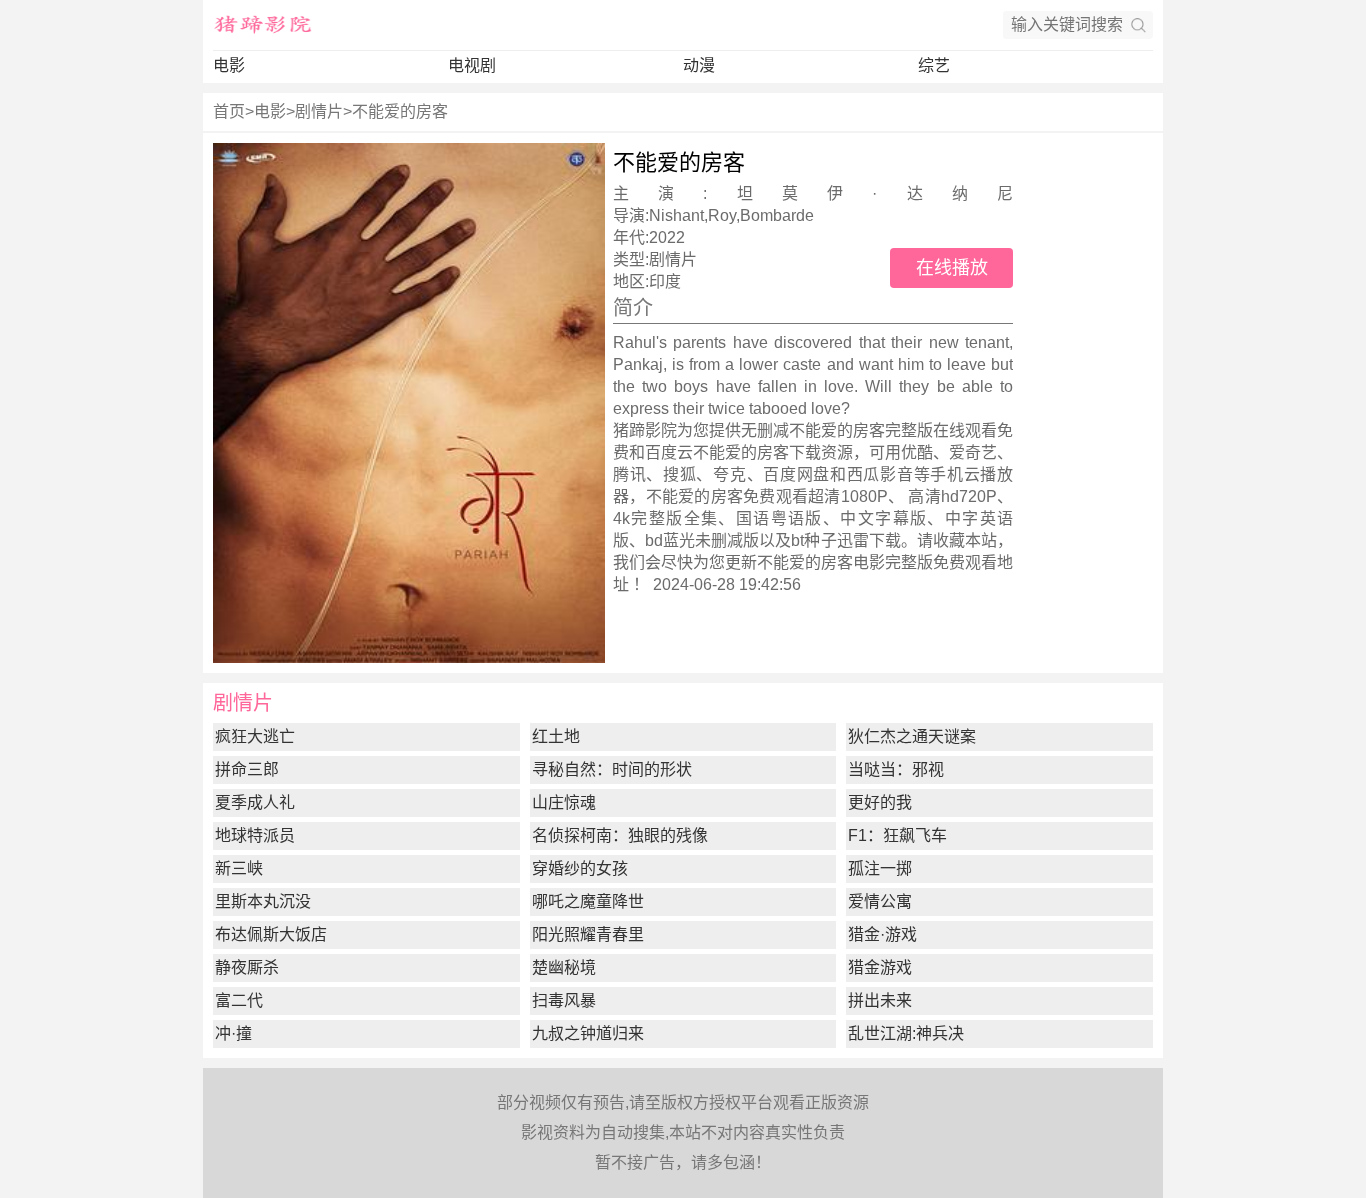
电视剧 (472, 65)
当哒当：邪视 (896, 769)
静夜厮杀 (247, 967)
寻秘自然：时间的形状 (612, 769)
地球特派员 (255, 835)
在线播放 (952, 268)
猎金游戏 (880, 967)
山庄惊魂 (564, 802)
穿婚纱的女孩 (580, 868)
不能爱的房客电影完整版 (845, 562)
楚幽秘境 (564, 967)
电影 (229, 65)
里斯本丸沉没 (263, 901)
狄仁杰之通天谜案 (912, 736)
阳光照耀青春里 (588, 934)
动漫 (699, 65)
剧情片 (319, 111)
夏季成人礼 (255, 802)
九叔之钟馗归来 (588, 1033)
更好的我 (880, 802)
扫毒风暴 (564, 1000)
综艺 (934, 65)
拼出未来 (880, 1000)
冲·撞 (233, 1033)
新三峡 (239, 868)
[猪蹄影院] (263, 25)
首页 (229, 111)
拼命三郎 (247, 769)
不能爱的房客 (400, 111)
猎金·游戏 (882, 934)
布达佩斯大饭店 (271, 934)
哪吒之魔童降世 (588, 901)
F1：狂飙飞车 (897, 835)
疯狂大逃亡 (255, 736)
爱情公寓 (880, 901)
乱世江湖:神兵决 (906, 1033)
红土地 (556, 736)
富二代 (239, 1000)
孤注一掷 (880, 868)
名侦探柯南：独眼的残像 (620, 835)
